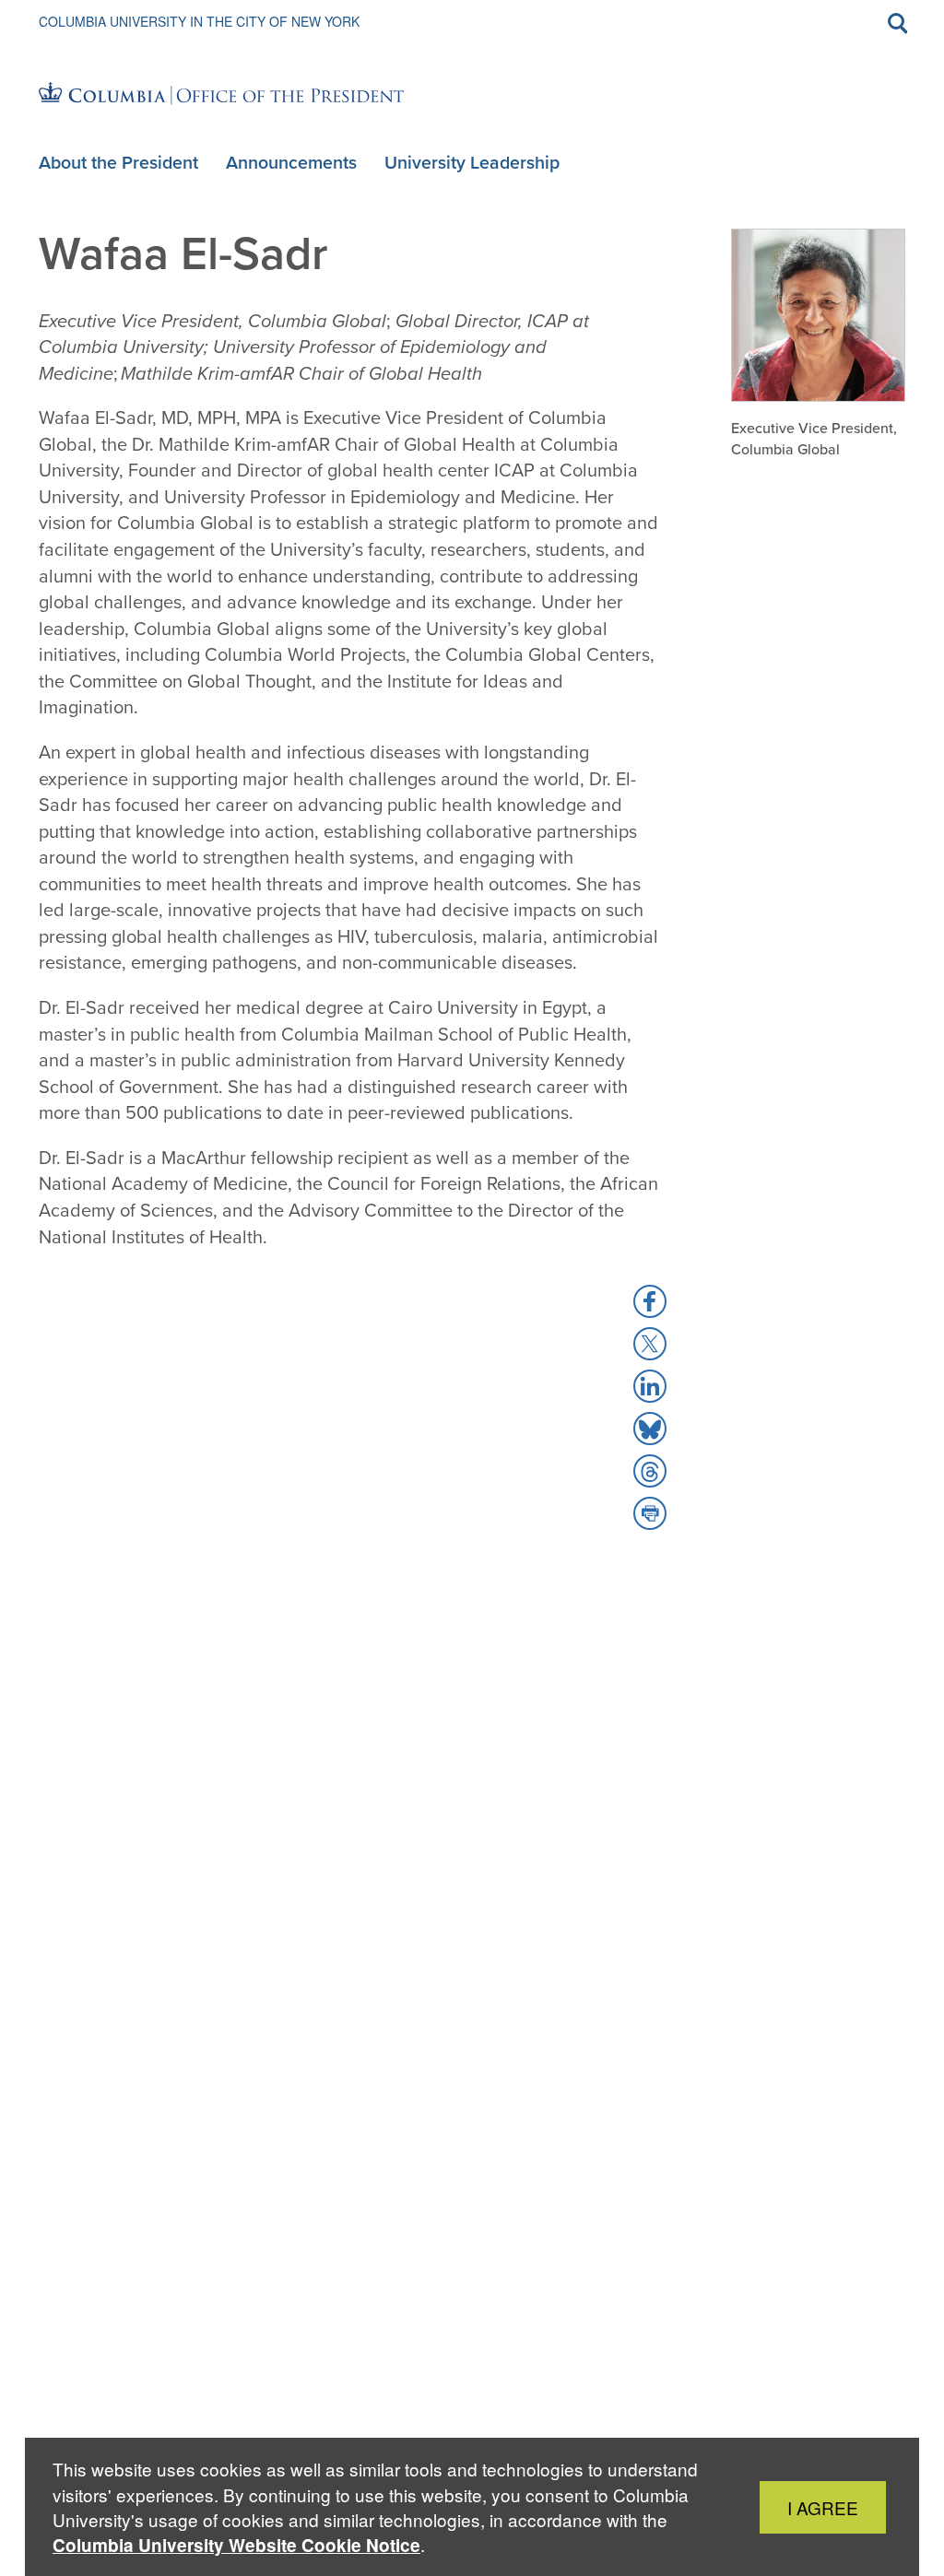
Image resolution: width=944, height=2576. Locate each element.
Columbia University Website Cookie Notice (236, 2545)
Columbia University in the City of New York (199, 21)
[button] (650, 1301)
